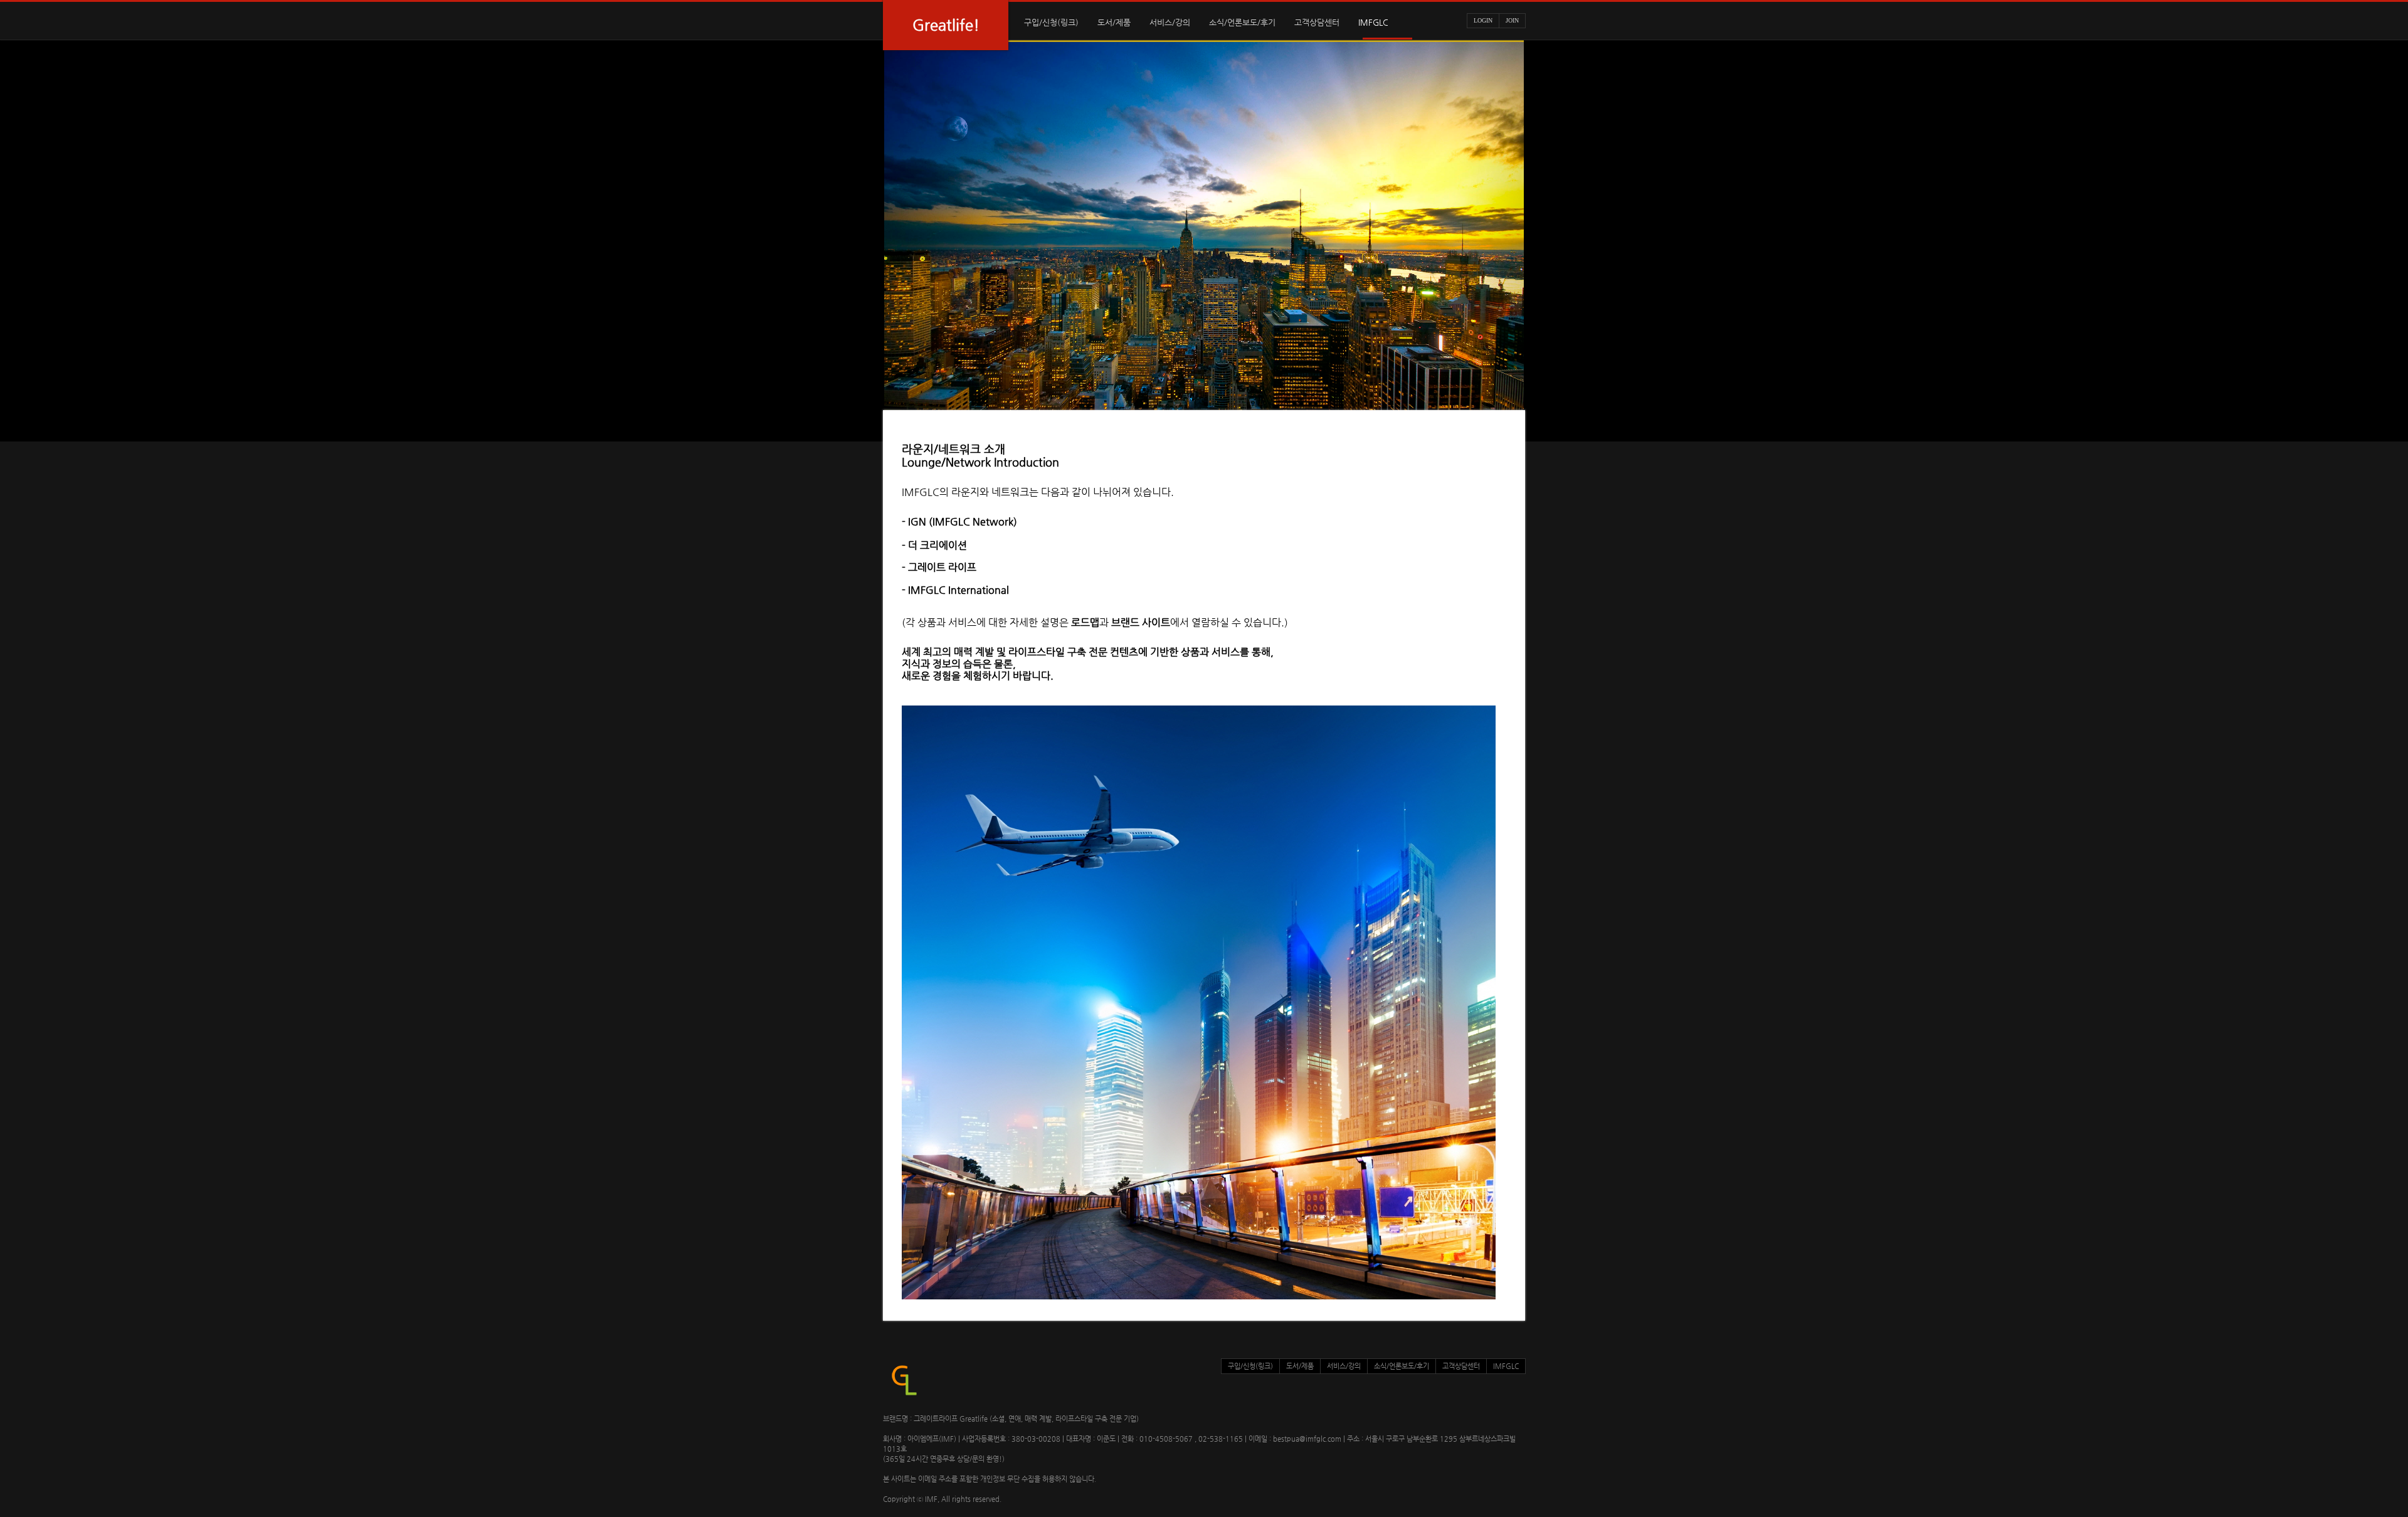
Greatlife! (946, 25)
